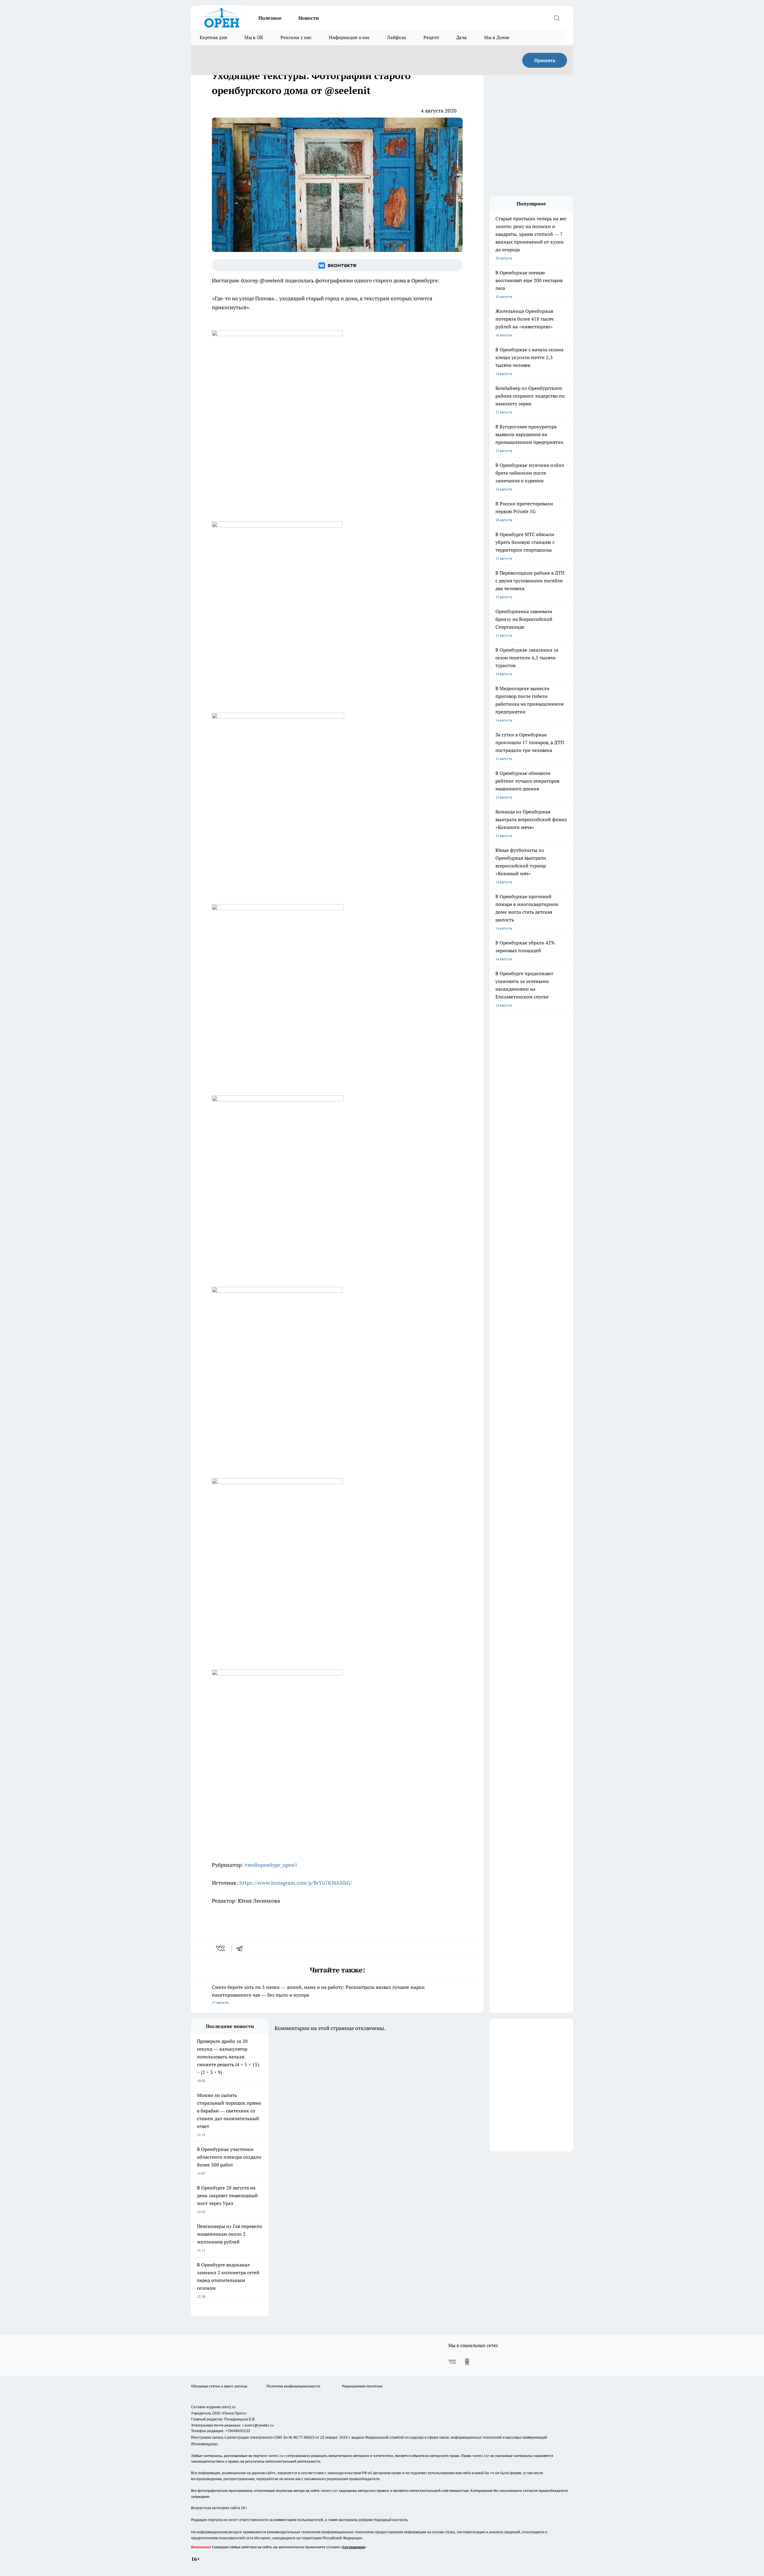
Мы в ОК (254, 37)
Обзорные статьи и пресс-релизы (219, 2386)
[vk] (221, 1948)
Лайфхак (397, 37)
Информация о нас (349, 37)
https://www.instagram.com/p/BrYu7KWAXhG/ (296, 1883)
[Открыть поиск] (557, 18)
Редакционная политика (362, 2386)
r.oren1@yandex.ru (258, 2425)
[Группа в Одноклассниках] (467, 2362)
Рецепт (431, 37)
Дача (462, 37)
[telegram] (241, 1948)
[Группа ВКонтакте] (337, 265)
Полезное (270, 18)
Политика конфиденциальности (293, 2386)
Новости (309, 18)
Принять (545, 60)
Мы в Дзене (497, 37)
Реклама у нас (296, 37)
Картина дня (213, 37)
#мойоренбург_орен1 (271, 1865)
